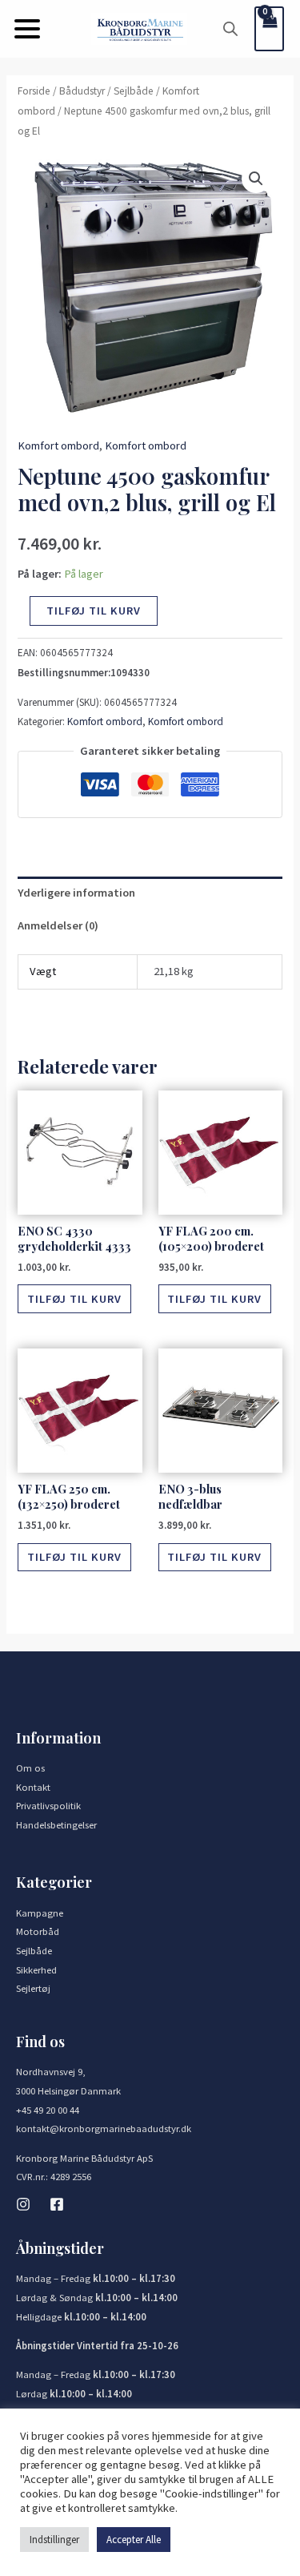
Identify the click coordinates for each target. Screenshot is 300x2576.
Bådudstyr (82, 91)
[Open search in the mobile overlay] (230, 29)
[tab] (150, 893)
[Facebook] (57, 2204)
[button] (27, 29)
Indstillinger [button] (54, 2540)
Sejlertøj (33, 1988)
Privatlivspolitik (48, 1805)
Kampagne (40, 1913)
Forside (34, 91)
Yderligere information (76, 893)
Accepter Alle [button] (134, 2540)
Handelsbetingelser (56, 1824)
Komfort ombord (58, 445)
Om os (30, 1768)
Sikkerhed (36, 1969)
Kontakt (33, 1787)
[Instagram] (23, 2204)
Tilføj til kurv (94, 611)
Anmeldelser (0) (58, 925)
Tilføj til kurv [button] (74, 1299)
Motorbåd (38, 1931)
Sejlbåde (134, 91)
